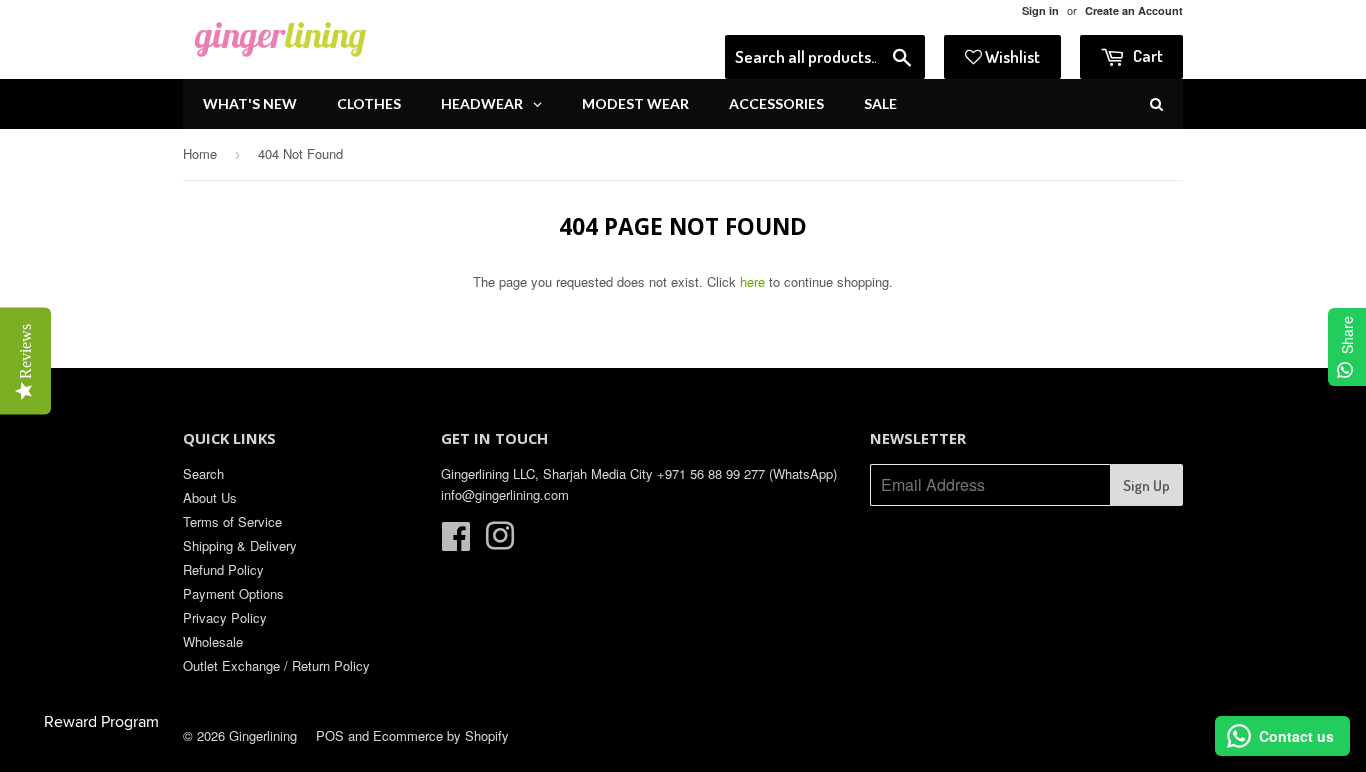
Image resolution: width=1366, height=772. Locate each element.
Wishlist (1011, 56)
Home (200, 153)
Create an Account (1134, 10)
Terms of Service (232, 521)
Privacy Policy (225, 617)
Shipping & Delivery (240, 545)
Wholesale (213, 641)
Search (203, 473)
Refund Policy (223, 569)
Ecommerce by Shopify (441, 735)
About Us (210, 497)
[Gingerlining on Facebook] (456, 542)
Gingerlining (263, 735)
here (752, 281)
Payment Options (233, 593)
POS (330, 735)
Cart (1146, 55)
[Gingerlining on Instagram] (500, 542)
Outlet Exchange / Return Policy (276, 665)
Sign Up (1146, 485)
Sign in (1040, 10)
